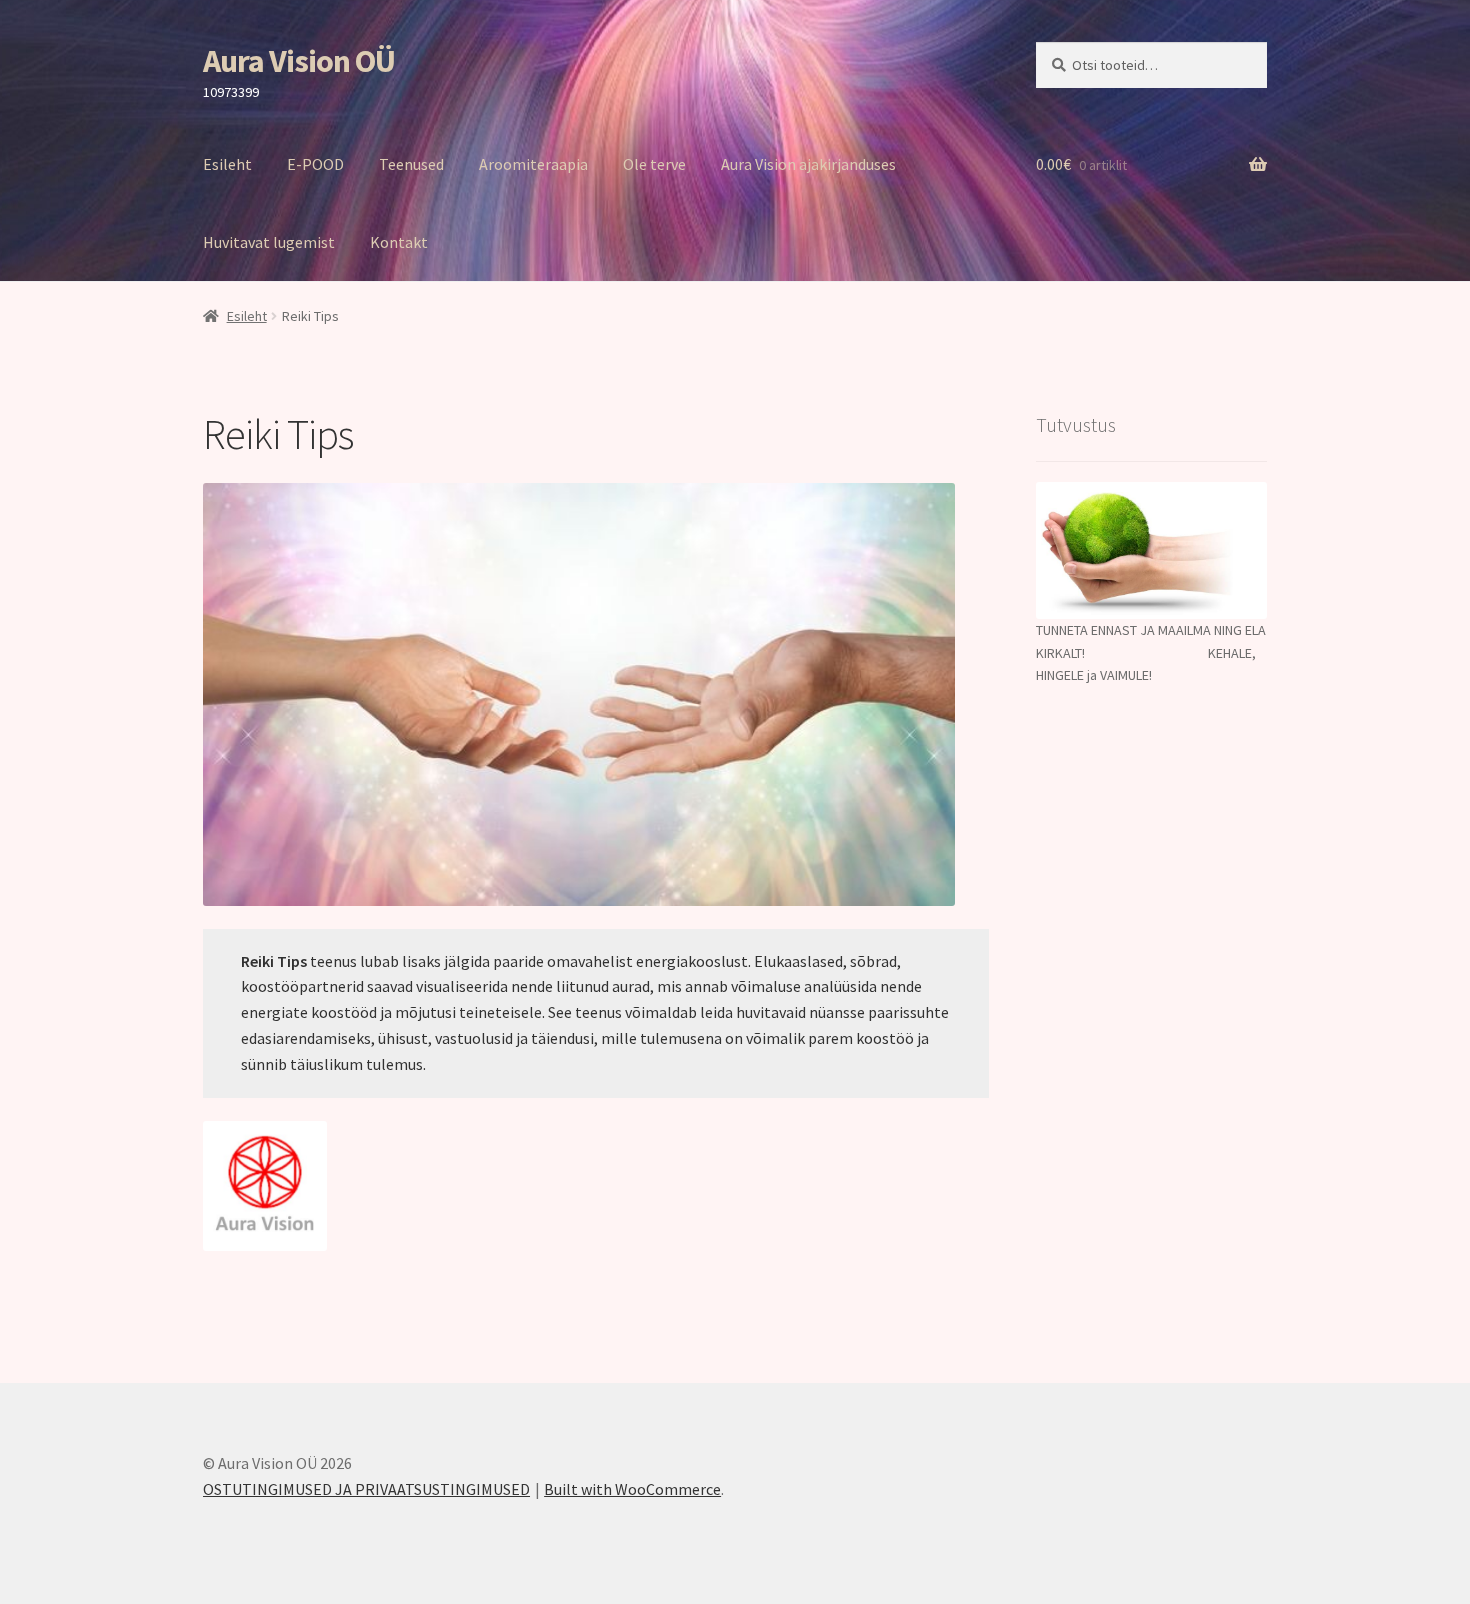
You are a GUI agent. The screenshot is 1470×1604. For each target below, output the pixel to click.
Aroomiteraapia (533, 164)
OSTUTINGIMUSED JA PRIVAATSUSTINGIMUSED (366, 1489)
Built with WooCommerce (632, 1489)
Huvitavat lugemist (269, 242)
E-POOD (315, 164)
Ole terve (654, 164)
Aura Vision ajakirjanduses (808, 164)
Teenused (411, 164)
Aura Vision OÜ (299, 61)
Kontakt (399, 242)
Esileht (227, 164)
